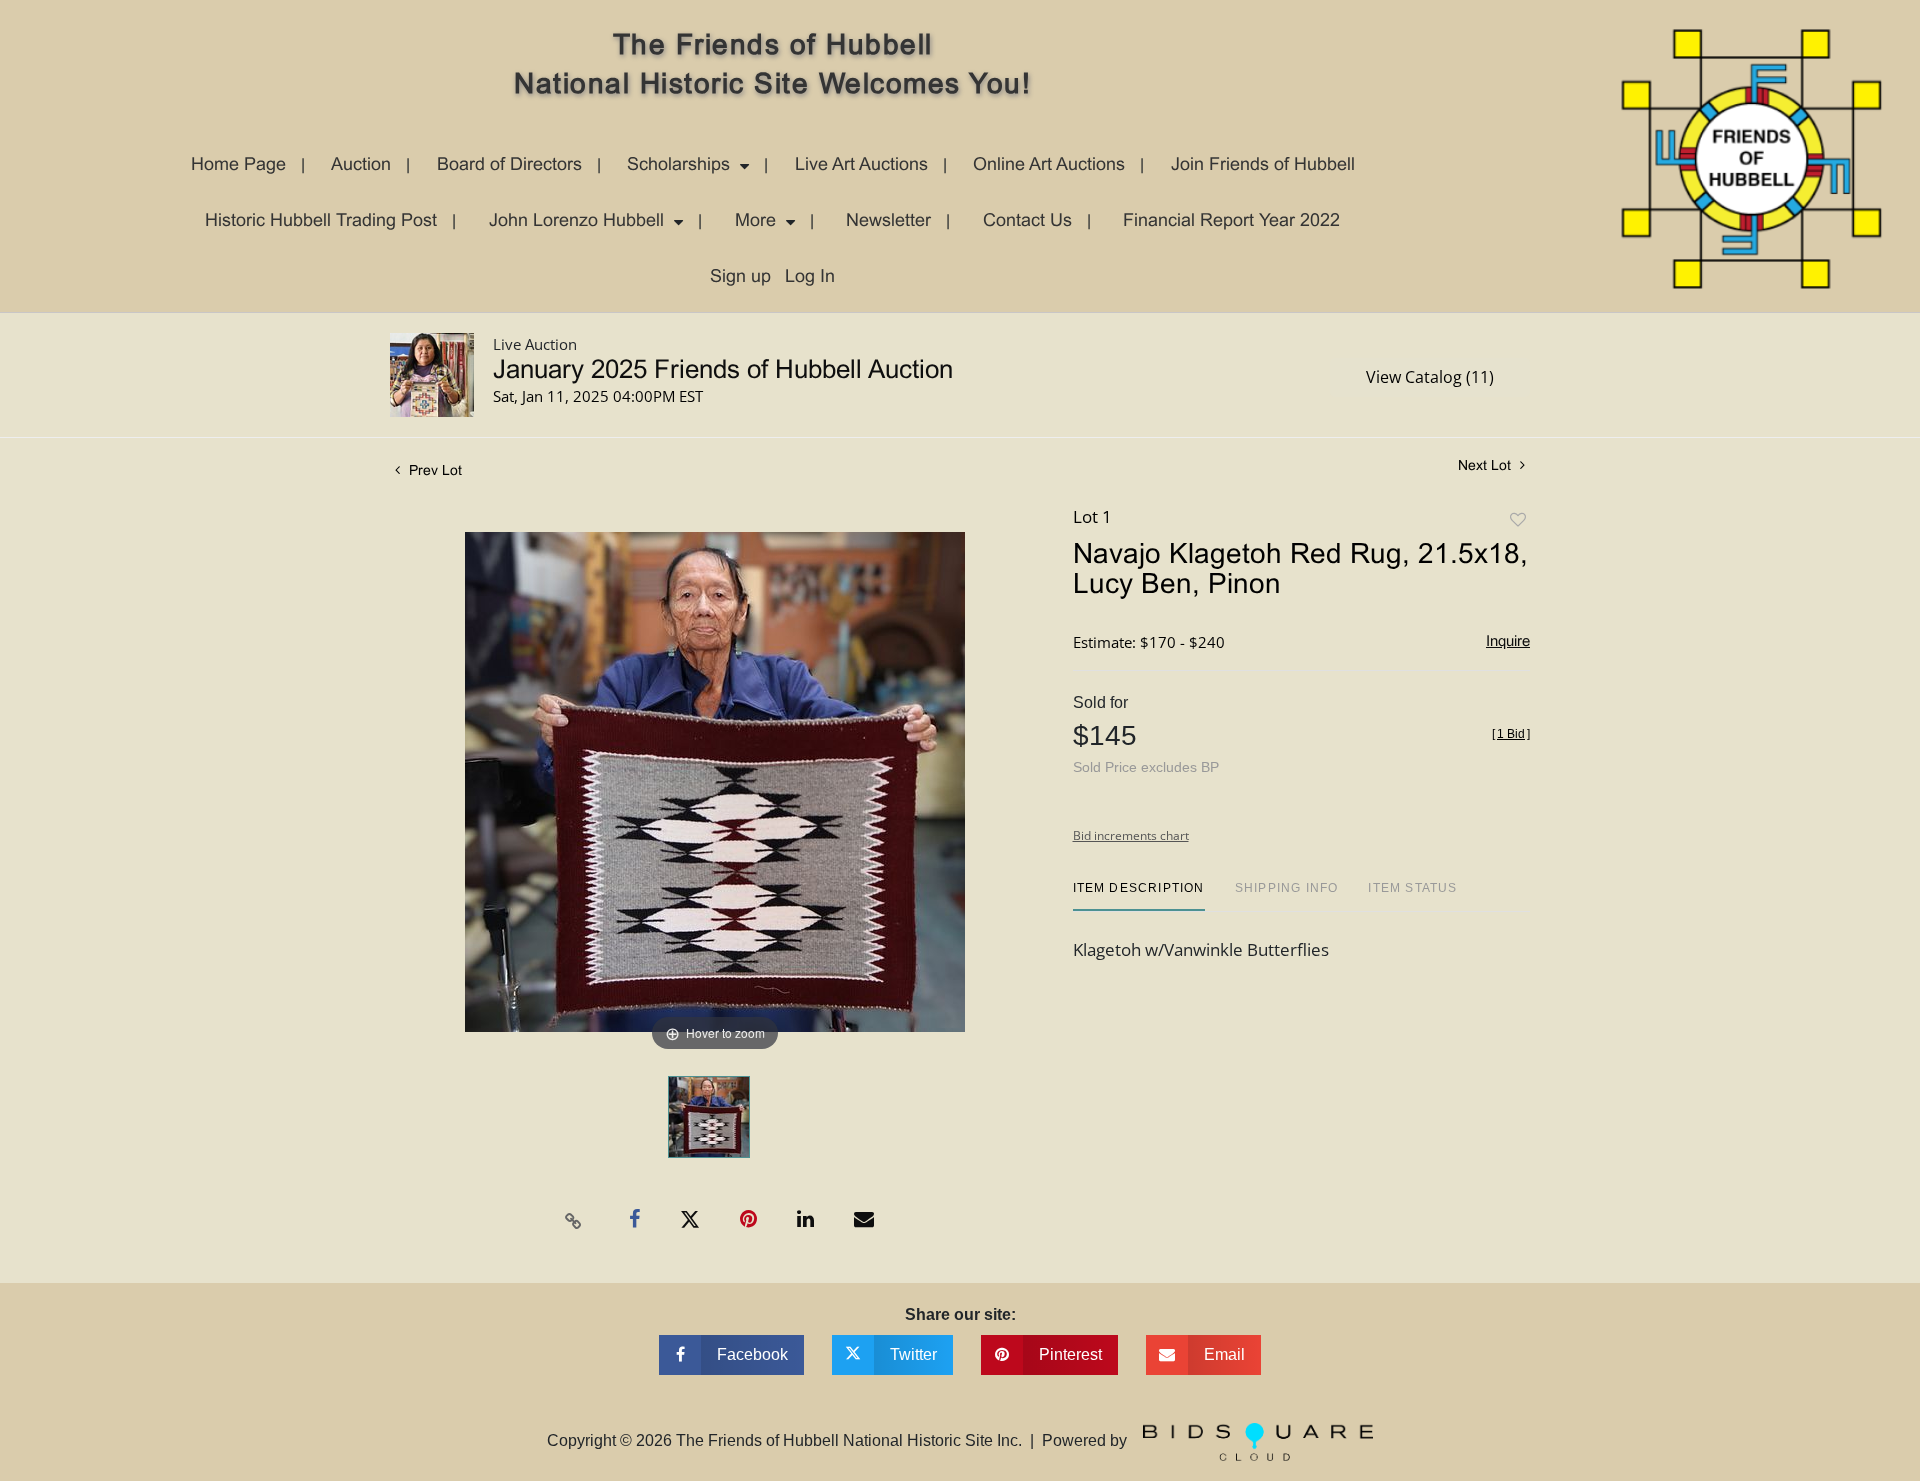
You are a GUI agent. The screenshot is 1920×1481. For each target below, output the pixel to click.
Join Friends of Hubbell (1263, 165)
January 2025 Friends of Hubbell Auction (723, 371)
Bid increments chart (1131, 835)
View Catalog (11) (1430, 377)
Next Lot (1486, 466)
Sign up (740, 277)
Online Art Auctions (1049, 165)
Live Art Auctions (861, 165)
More (755, 221)
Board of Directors (509, 165)
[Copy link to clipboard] (574, 1220)
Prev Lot (433, 471)
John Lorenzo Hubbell (576, 221)
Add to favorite (1518, 520)
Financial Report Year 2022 (1231, 221)
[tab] (1139, 895)
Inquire (1508, 642)
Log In (810, 277)
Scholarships (678, 165)
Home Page (238, 165)
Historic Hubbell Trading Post (321, 221)
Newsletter (888, 221)
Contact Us (1027, 221)
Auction (361, 165)
